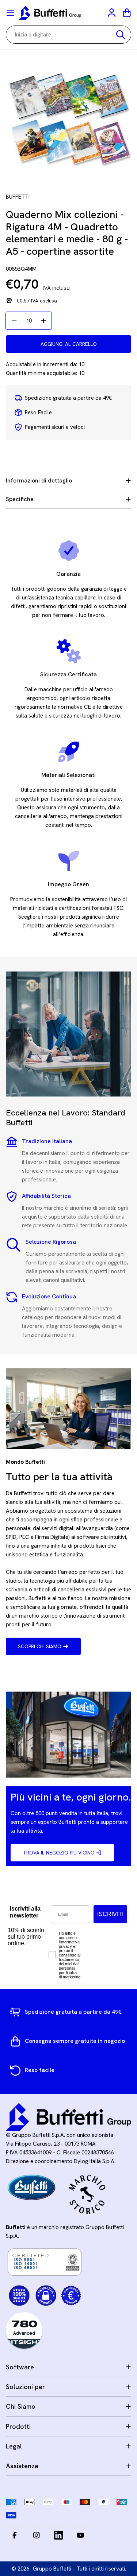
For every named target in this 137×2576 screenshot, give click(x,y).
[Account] (112, 13)
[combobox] (68, 35)
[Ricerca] (121, 35)
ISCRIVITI (110, 1914)
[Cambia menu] (10, 13)
